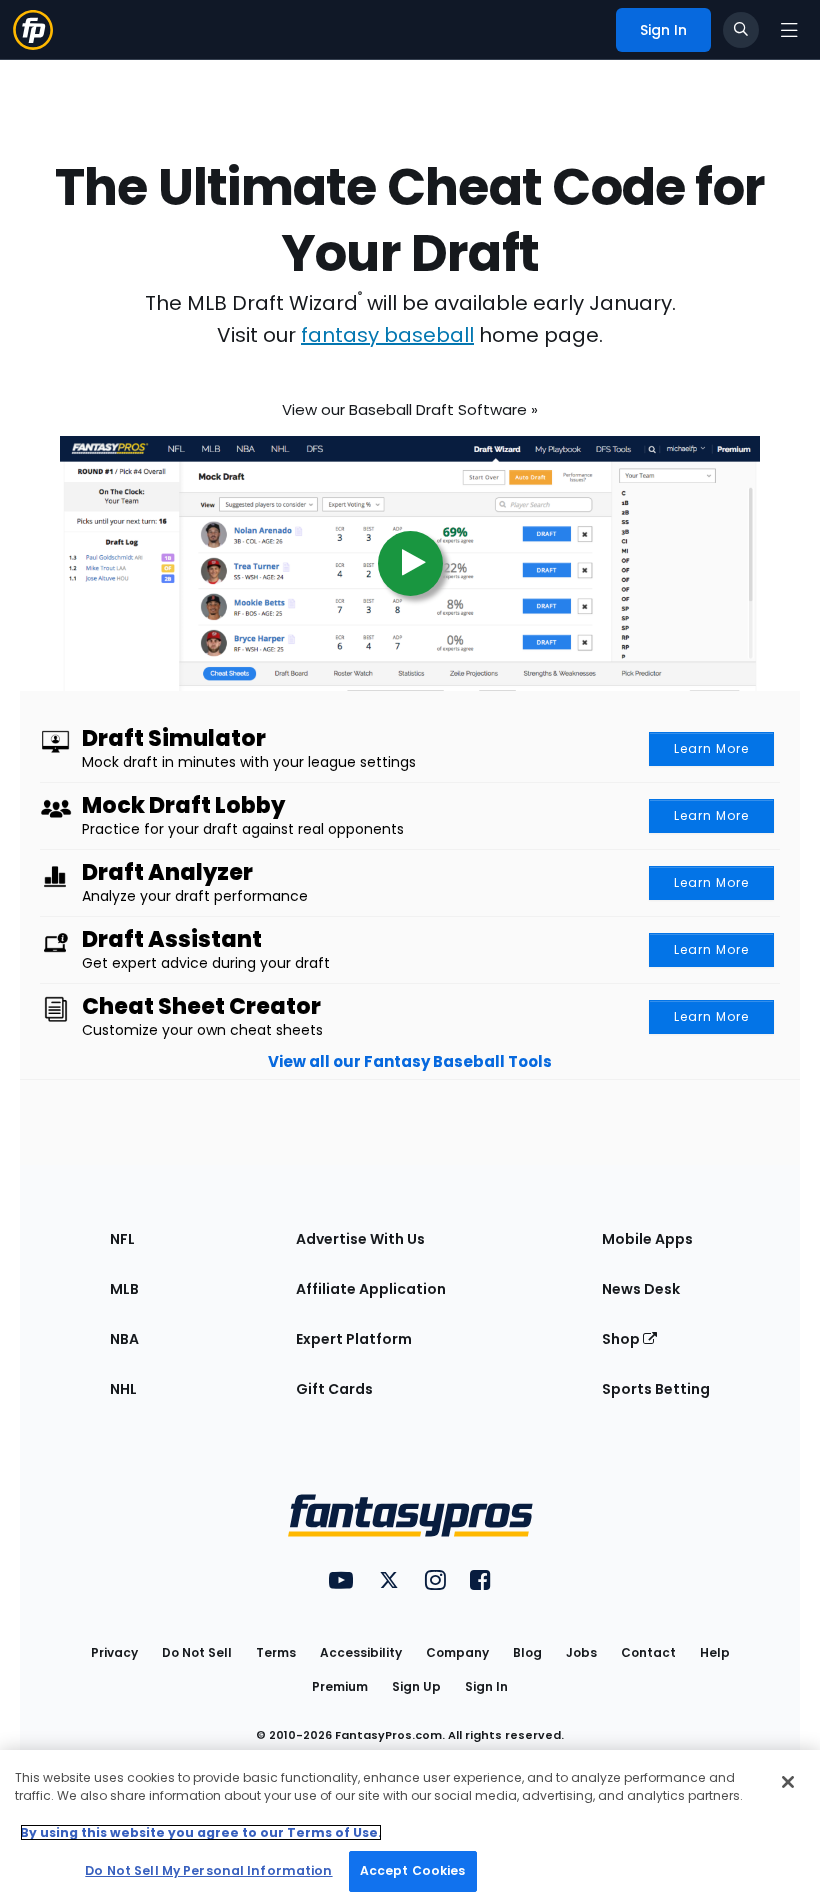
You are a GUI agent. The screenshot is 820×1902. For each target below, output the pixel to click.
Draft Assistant (172, 940)
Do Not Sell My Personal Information (208, 1870)
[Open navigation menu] (789, 30)
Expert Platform (354, 1339)
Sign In (486, 1686)
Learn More (711, 748)
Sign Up (416, 1686)
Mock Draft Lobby (183, 806)
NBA (124, 1339)
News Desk (641, 1289)
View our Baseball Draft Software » (410, 403)
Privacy (114, 1652)
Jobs (581, 1652)
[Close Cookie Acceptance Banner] (788, 1782)
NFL (122, 1239)
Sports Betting (656, 1389)
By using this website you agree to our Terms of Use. (201, 1832)
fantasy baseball (387, 335)
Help (715, 1652)
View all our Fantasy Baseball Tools (410, 1061)
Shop (622, 1339)
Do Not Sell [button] (197, 1652)
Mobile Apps (647, 1239)
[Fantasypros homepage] (33, 28)
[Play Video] (410, 551)
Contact (648, 1652)
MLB (124, 1289)
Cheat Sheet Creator (201, 1007)
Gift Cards (334, 1389)
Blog (527, 1652)
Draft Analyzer (167, 873)
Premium (340, 1686)
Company (457, 1652)
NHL (123, 1389)
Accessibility (361, 1652)
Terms (276, 1652)
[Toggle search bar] (741, 30)
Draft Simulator (174, 739)
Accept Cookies (413, 1870)
